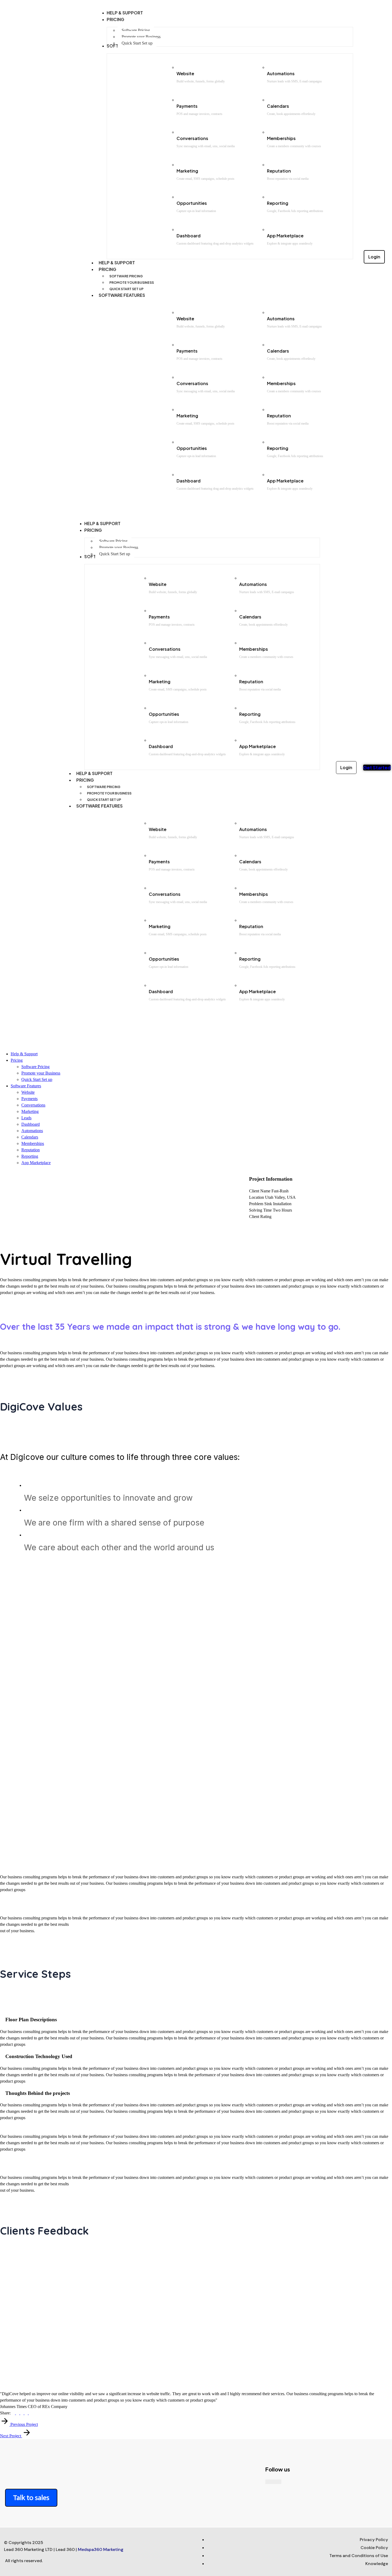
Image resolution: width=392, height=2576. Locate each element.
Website (185, 73)
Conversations (192, 138)
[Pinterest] (22, 2413)
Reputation (279, 171)
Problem (256, 1204)
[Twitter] (18, 2413)
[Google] (27, 2413)
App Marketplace (285, 236)
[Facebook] (14, 2413)
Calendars (278, 106)
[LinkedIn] (30, 2413)
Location (257, 1197)
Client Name (260, 1191)
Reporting (278, 203)
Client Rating (260, 1217)
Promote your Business (132, 283)
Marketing (187, 171)
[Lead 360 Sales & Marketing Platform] (15, 1031)
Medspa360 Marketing (101, 2549)
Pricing (107, 269)
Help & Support (117, 263)
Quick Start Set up (126, 289)
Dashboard (189, 236)
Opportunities (192, 203)
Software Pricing (126, 276)
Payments (187, 106)
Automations (281, 73)
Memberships (281, 138)
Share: (5, 2413)
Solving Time (260, 1210)
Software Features (122, 295)
